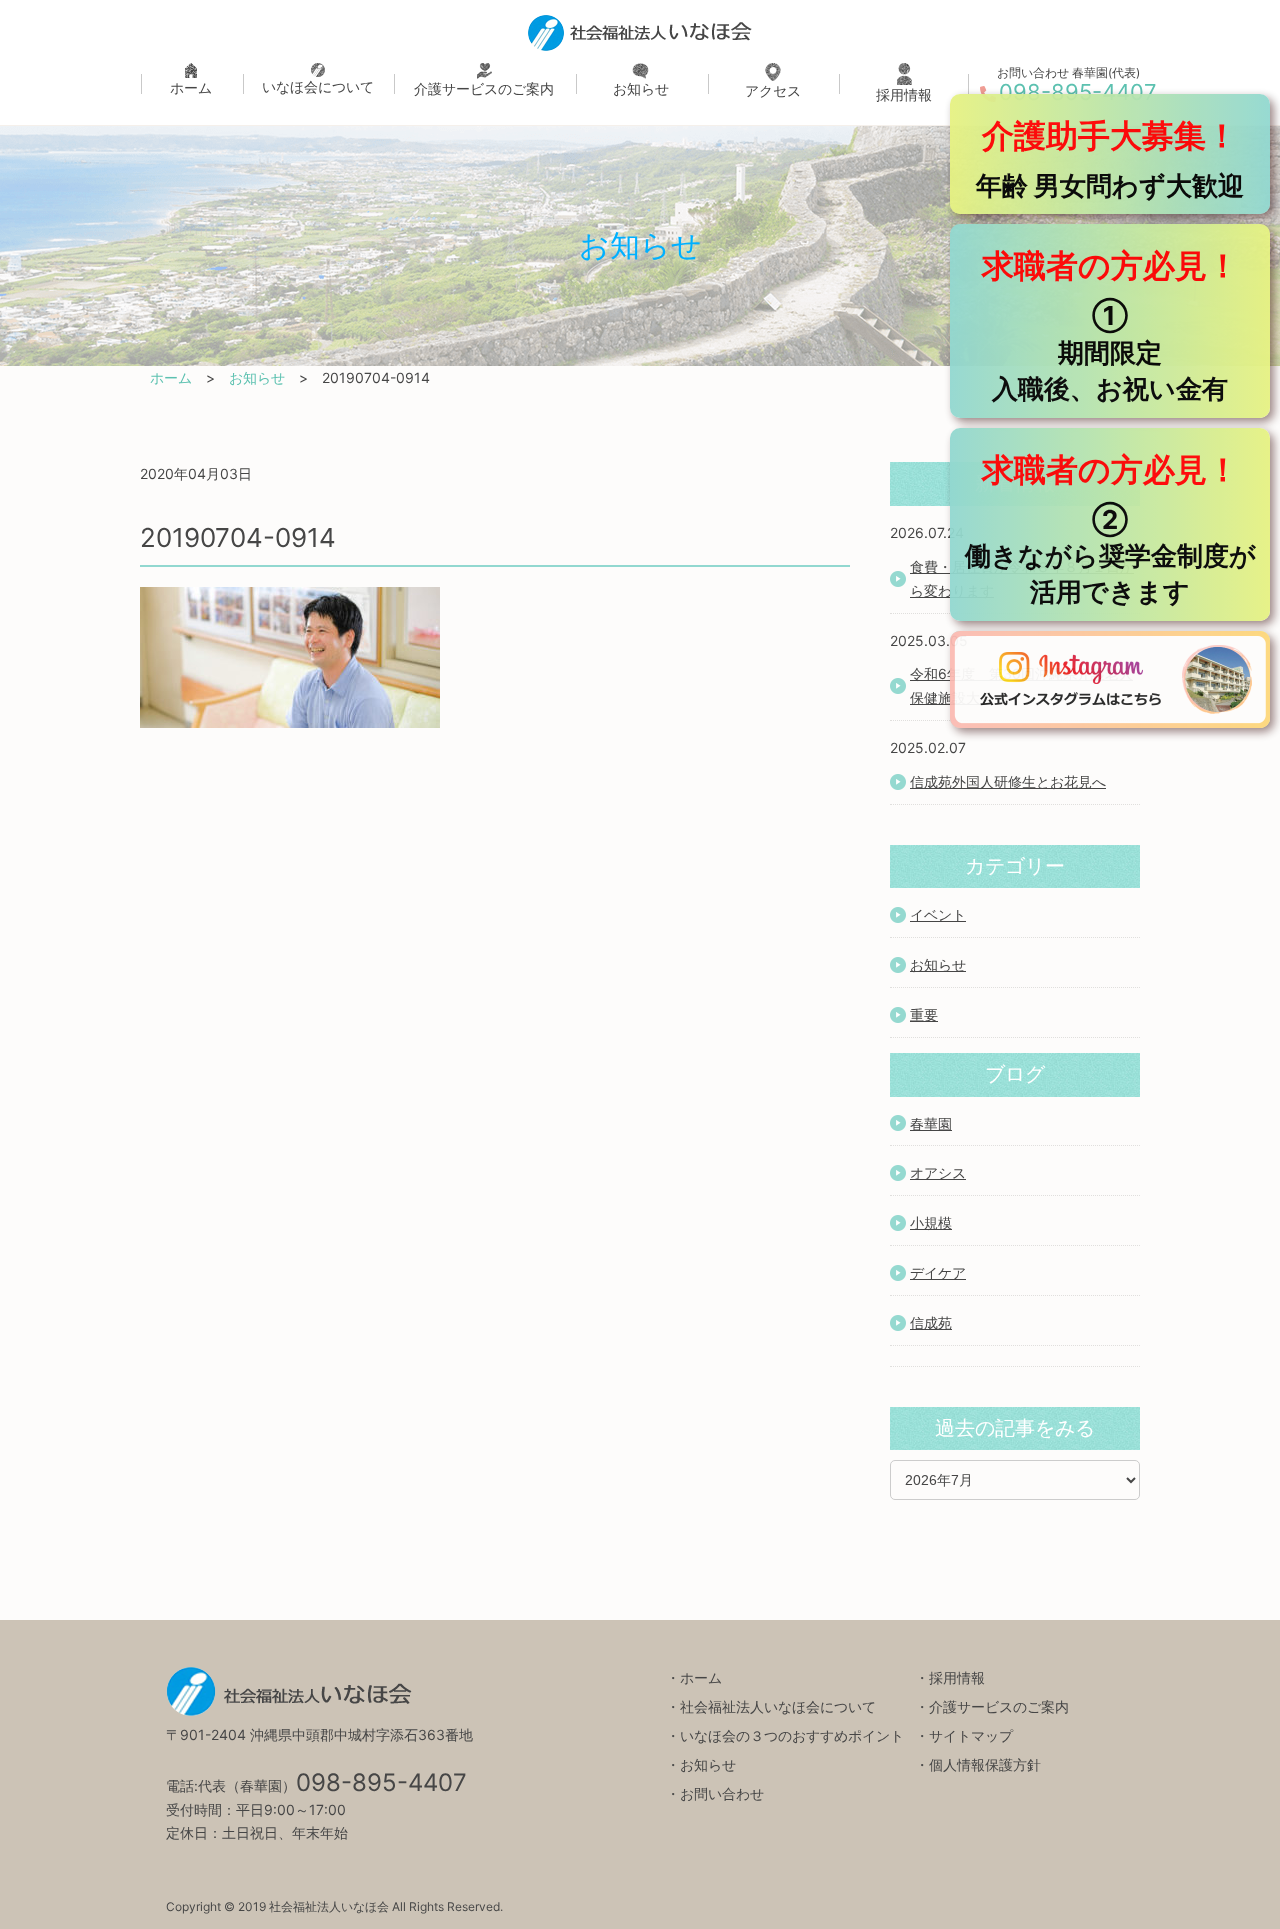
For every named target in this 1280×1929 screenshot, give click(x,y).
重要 (924, 1014)
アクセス (773, 90)
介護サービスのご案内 (484, 88)
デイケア (938, 1272)
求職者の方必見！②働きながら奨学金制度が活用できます (1110, 529)
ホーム (191, 87)
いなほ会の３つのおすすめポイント (792, 1735)
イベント (938, 914)
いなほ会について (318, 86)
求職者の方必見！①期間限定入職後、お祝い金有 (1110, 325)
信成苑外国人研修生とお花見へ (1008, 781)
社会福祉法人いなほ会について (778, 1706)
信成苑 (931, 1322)
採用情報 (904, 94)
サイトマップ (971, 1735)
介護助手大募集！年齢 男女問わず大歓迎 (1110, 158)
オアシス (938, 1172)
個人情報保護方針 (985, 1764)
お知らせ (641, 88)
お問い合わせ (722, 1793)
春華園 (931, 1123)
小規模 (931, 1222)
